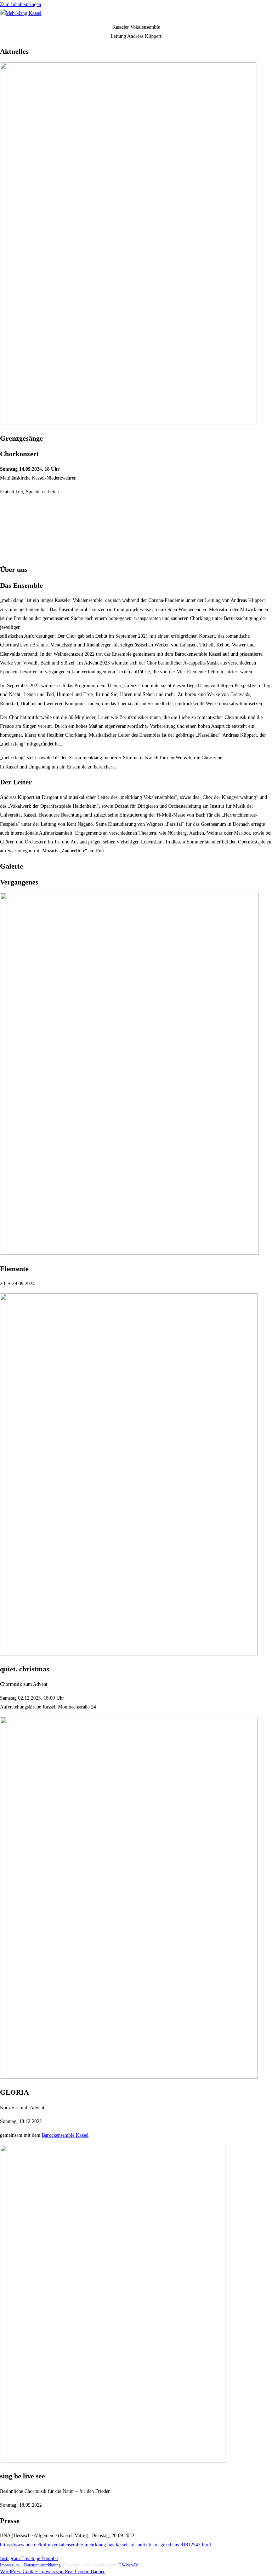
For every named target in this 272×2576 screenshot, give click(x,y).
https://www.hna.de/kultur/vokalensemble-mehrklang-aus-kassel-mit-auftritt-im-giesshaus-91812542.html (106, 2545)
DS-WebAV (128, 2565)
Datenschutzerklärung (43, 2565)
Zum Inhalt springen (21, 4)
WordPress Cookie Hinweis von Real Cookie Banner (52, 2572)
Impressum (9, 2565)
